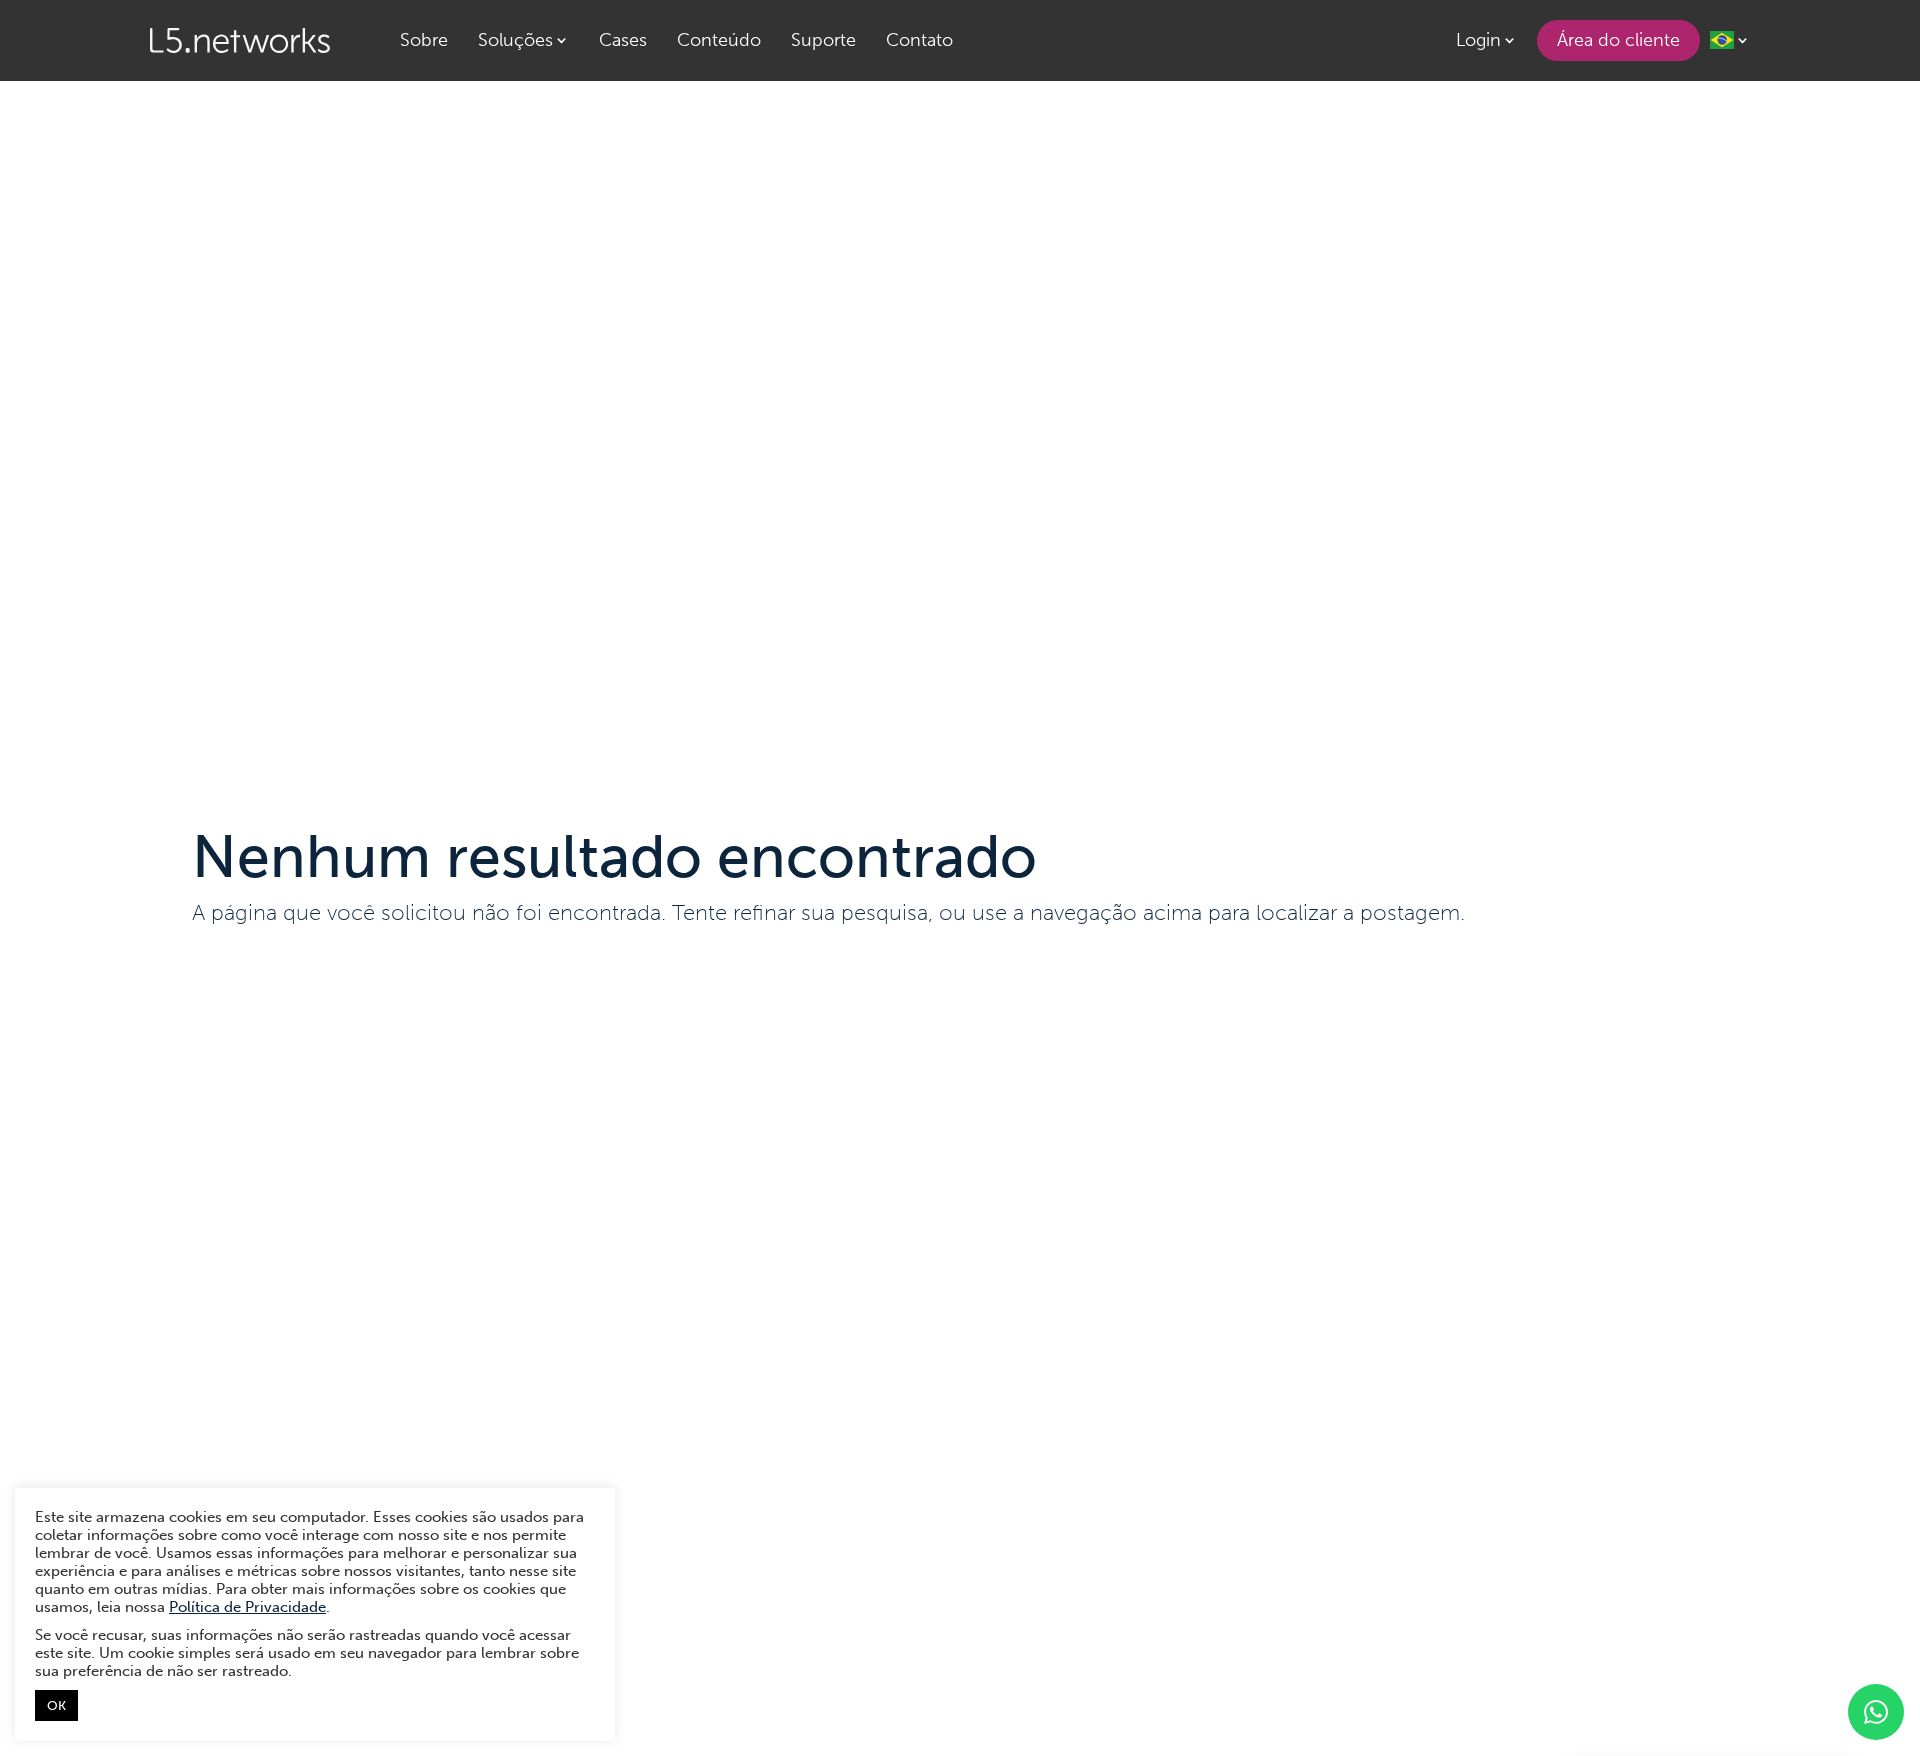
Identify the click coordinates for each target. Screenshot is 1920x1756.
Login (1478, 40)
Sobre (424, 40)
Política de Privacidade (247, 1607)
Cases (623, 40)
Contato (919, 40)
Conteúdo (719, 40)
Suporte (823, 40)
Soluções (515, 40)
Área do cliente (1618, 40)
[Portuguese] (1730, 40)
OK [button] (56, 1705)
